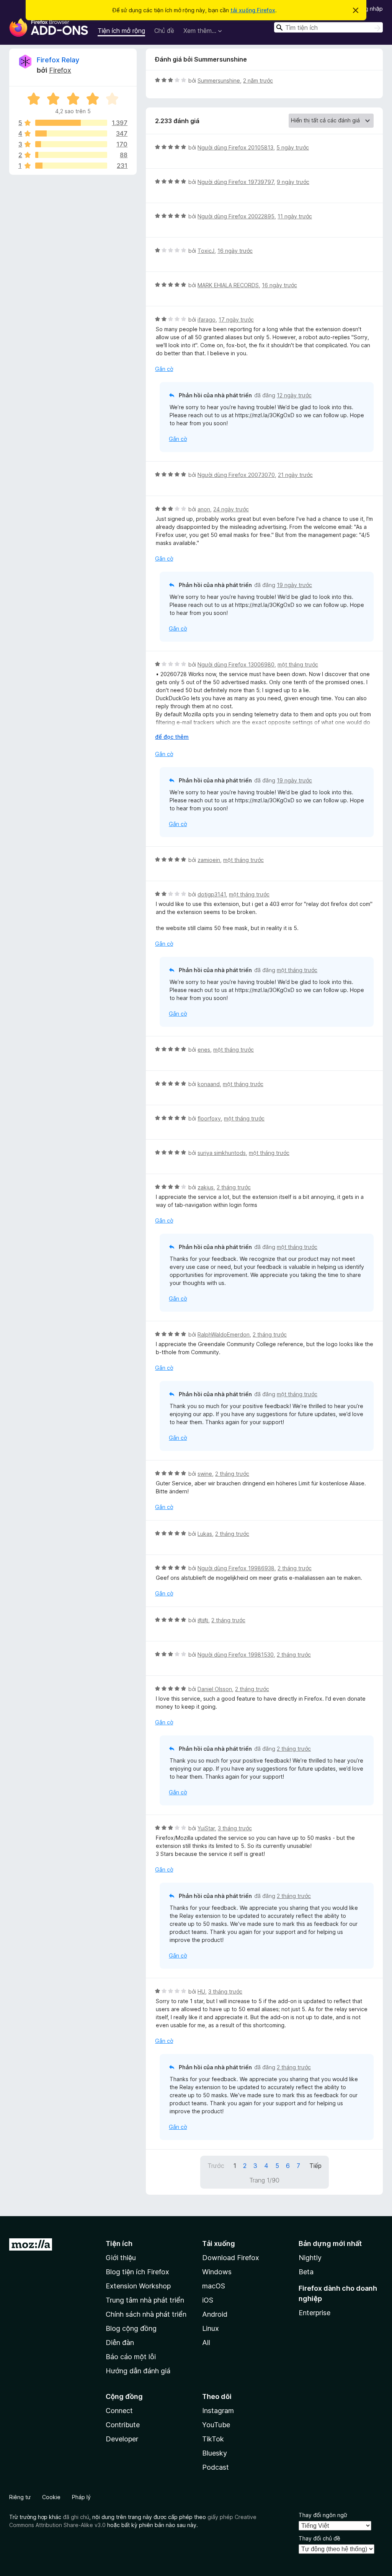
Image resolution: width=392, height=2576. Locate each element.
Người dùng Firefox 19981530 (236, 1655)
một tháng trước (298, 664)
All (206, 2343)
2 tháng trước (234, 1187)
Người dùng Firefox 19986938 (236, 1568)
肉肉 (203, 1620)
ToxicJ (206, 251)
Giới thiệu (121, 2258)
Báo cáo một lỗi (131, 2357)
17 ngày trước (236, 320)
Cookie (51, 2497)
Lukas (205, 1534)
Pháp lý (81, 2497)
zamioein (209, 860)
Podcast (216, 2467)
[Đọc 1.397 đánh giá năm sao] (71, 123)
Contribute (123, 2425)
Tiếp (315, 2166)
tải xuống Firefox (253, 10)
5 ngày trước (293, 147)
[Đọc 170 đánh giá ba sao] (71, 144)
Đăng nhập (369, 9)
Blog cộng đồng (131, 2328)
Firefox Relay (58, 60)
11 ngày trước (295, 216)
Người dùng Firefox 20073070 (236, 475)
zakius (206, 1187)
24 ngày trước (231, 509)
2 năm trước (258, 80)
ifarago (207, 320)
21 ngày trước (295, 475)
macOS (214, 2286)
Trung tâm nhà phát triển (145, 2300)
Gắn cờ (164, 369)
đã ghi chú (76, 2517)
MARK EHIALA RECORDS (228, 285)
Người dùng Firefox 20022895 (236, 216)
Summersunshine (219, 80)
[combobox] (328, 27)
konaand (209, 1084)
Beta (306, 2272)
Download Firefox (231, 2258)
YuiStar (206, 1828)
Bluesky (215, 2453)
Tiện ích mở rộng (121, 31)
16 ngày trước (235, 251)
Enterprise (314, 2313)
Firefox (60, 70)
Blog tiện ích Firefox (137, 2272)
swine (205, 1474)
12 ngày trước (294, 395)
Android (215, 2314)
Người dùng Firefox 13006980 (236, 664)
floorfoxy (209, 1118)
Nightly (310, 2258)
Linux (211, 2328)
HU (201, 1991)
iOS (208, 2300)
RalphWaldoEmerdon (224, 1334)
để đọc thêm (172, 737)
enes (204, 1050)
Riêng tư (20, 2497)
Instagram (218, 2411)
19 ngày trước (294, 585)
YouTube (216, 2425)
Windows (217, 2272)
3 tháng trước (235, 1828)
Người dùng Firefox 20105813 (235, 147)
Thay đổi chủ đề (319, 2538)
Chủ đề (164, 31)
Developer (122, 2439)
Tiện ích (119, 2243)
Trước (216, 2166)
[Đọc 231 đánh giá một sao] (71, 166)
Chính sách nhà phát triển (146, 2314)
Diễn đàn (120, 2343)
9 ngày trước (293, 182)
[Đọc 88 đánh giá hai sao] (71, 155)
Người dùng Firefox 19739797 (236, 182)
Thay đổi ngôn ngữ (323, 2515)
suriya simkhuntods (222, 1153)
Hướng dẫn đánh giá (138, 2371)
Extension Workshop (138, 2286)
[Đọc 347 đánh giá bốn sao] (71, 133)
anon (204, 509)
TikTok (213, 2439)
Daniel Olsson (215, 1689)
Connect (119, 2411)
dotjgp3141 (212, 894)
